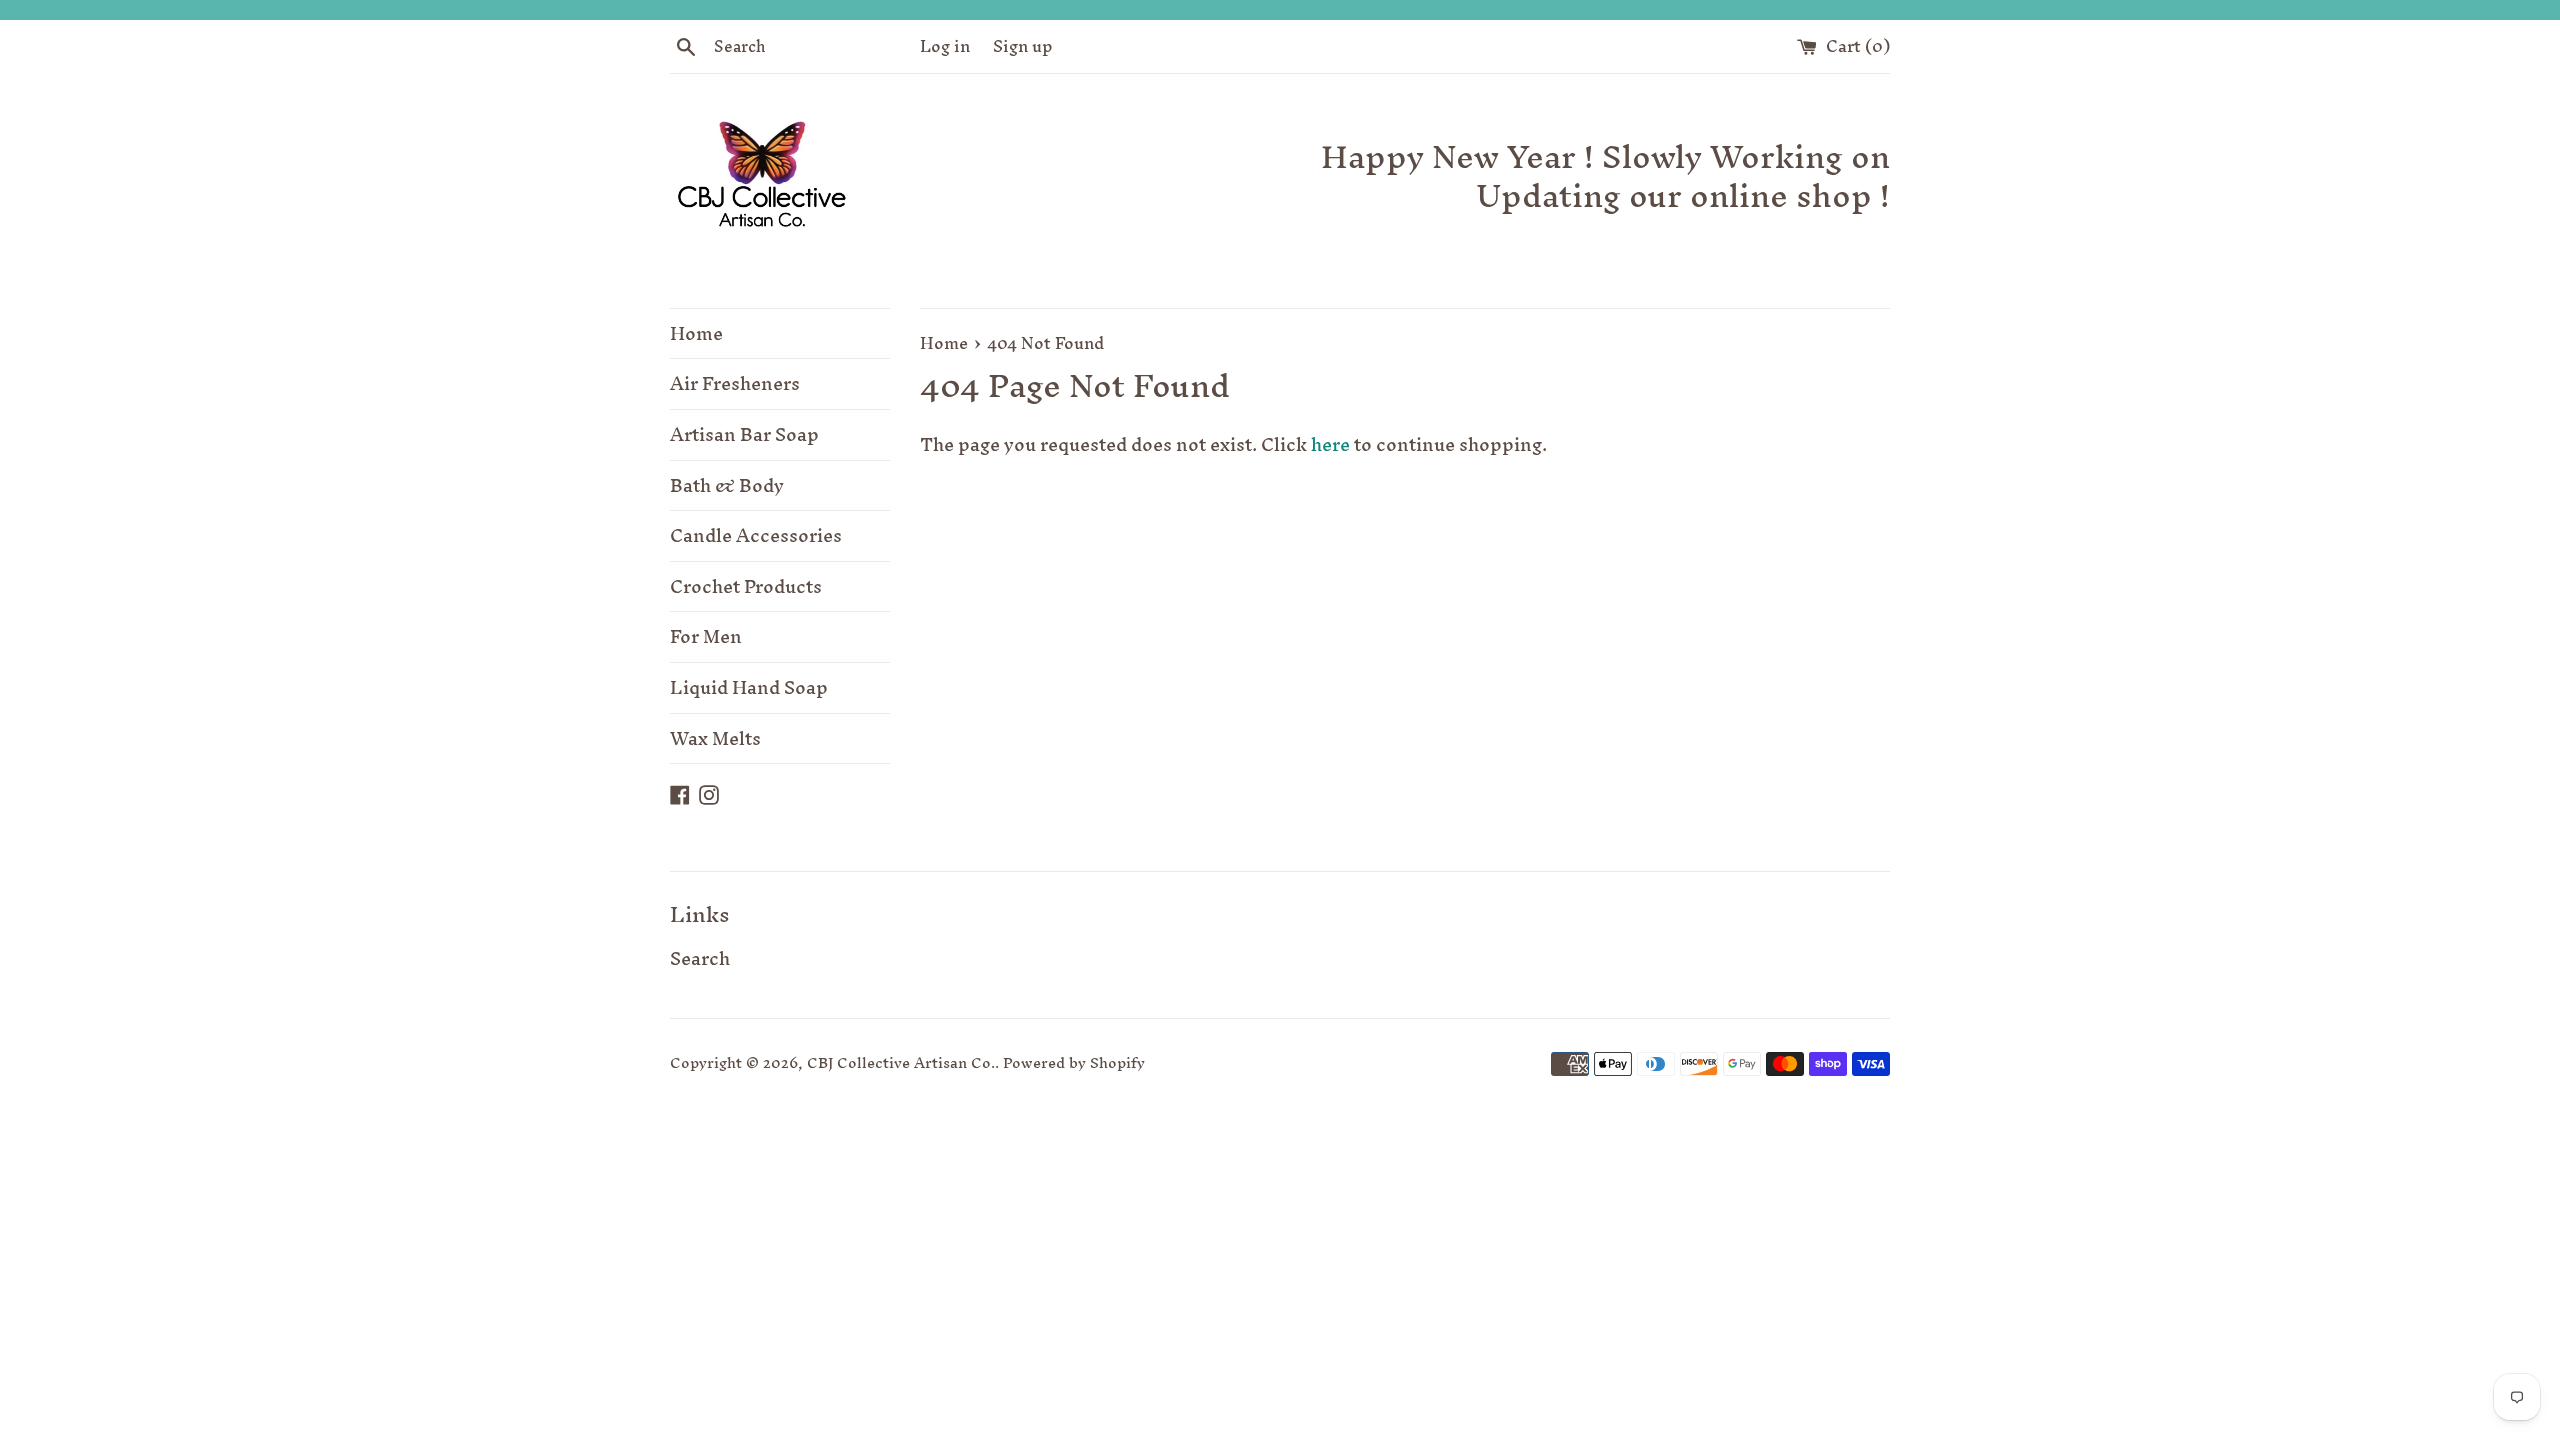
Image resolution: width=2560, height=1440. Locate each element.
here (1330, 444)
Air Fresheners (735, 383)
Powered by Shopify (1074, 1062)
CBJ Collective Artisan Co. (901, 1062)
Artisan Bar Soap (744, 434)
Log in (945, 46)
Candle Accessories (756, 535)
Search (700, 958)
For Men (706, 636)
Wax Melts (715, 738)
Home (696, 333)
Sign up (1023, 46)
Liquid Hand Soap (749, 687)
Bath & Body (727, 485)
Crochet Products (746, 586)
